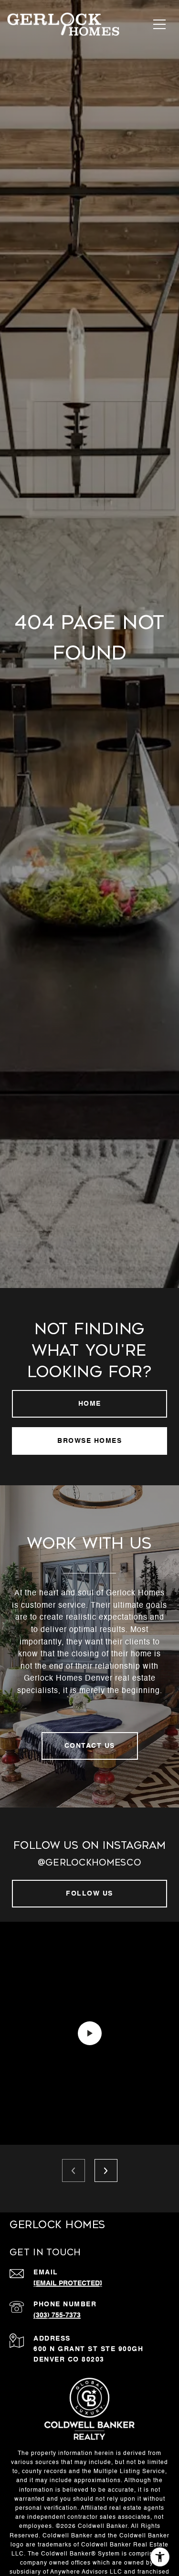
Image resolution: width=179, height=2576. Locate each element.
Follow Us (89, 1894)
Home (90, 1404)
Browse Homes (89, 1441)
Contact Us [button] (90, 1746)
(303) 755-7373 (57, 2315)
